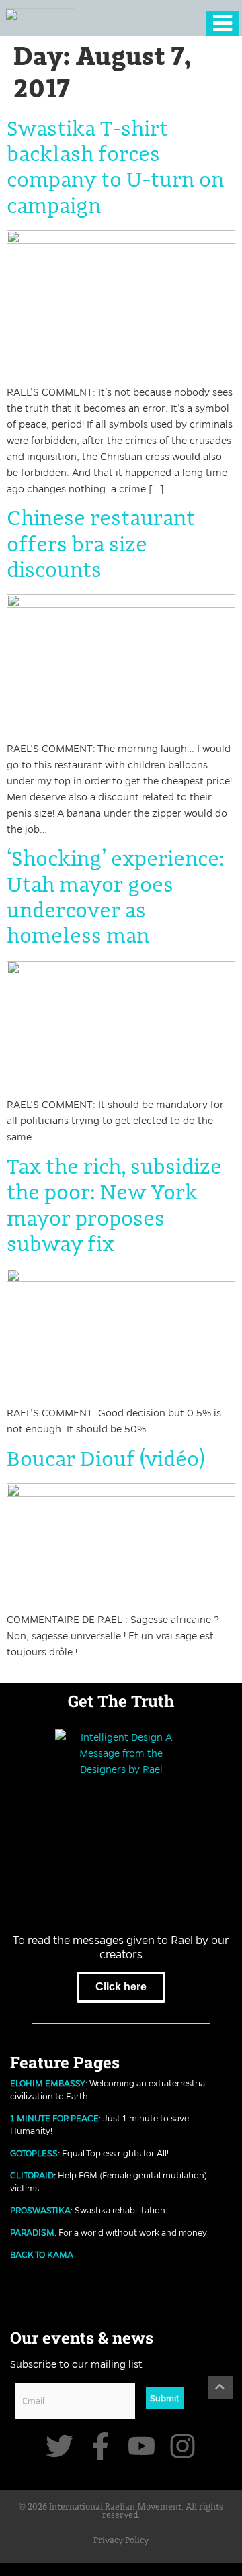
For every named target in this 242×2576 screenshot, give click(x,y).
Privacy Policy (121, 2541)
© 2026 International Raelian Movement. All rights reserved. (121, 2512)
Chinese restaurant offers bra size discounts (101, 545)
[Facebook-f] (100, 2446)
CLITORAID (32, 2175)
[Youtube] (142, 2446)
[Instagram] (183, 2446)
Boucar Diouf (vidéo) (106, 1460)
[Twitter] (59, 2446)
